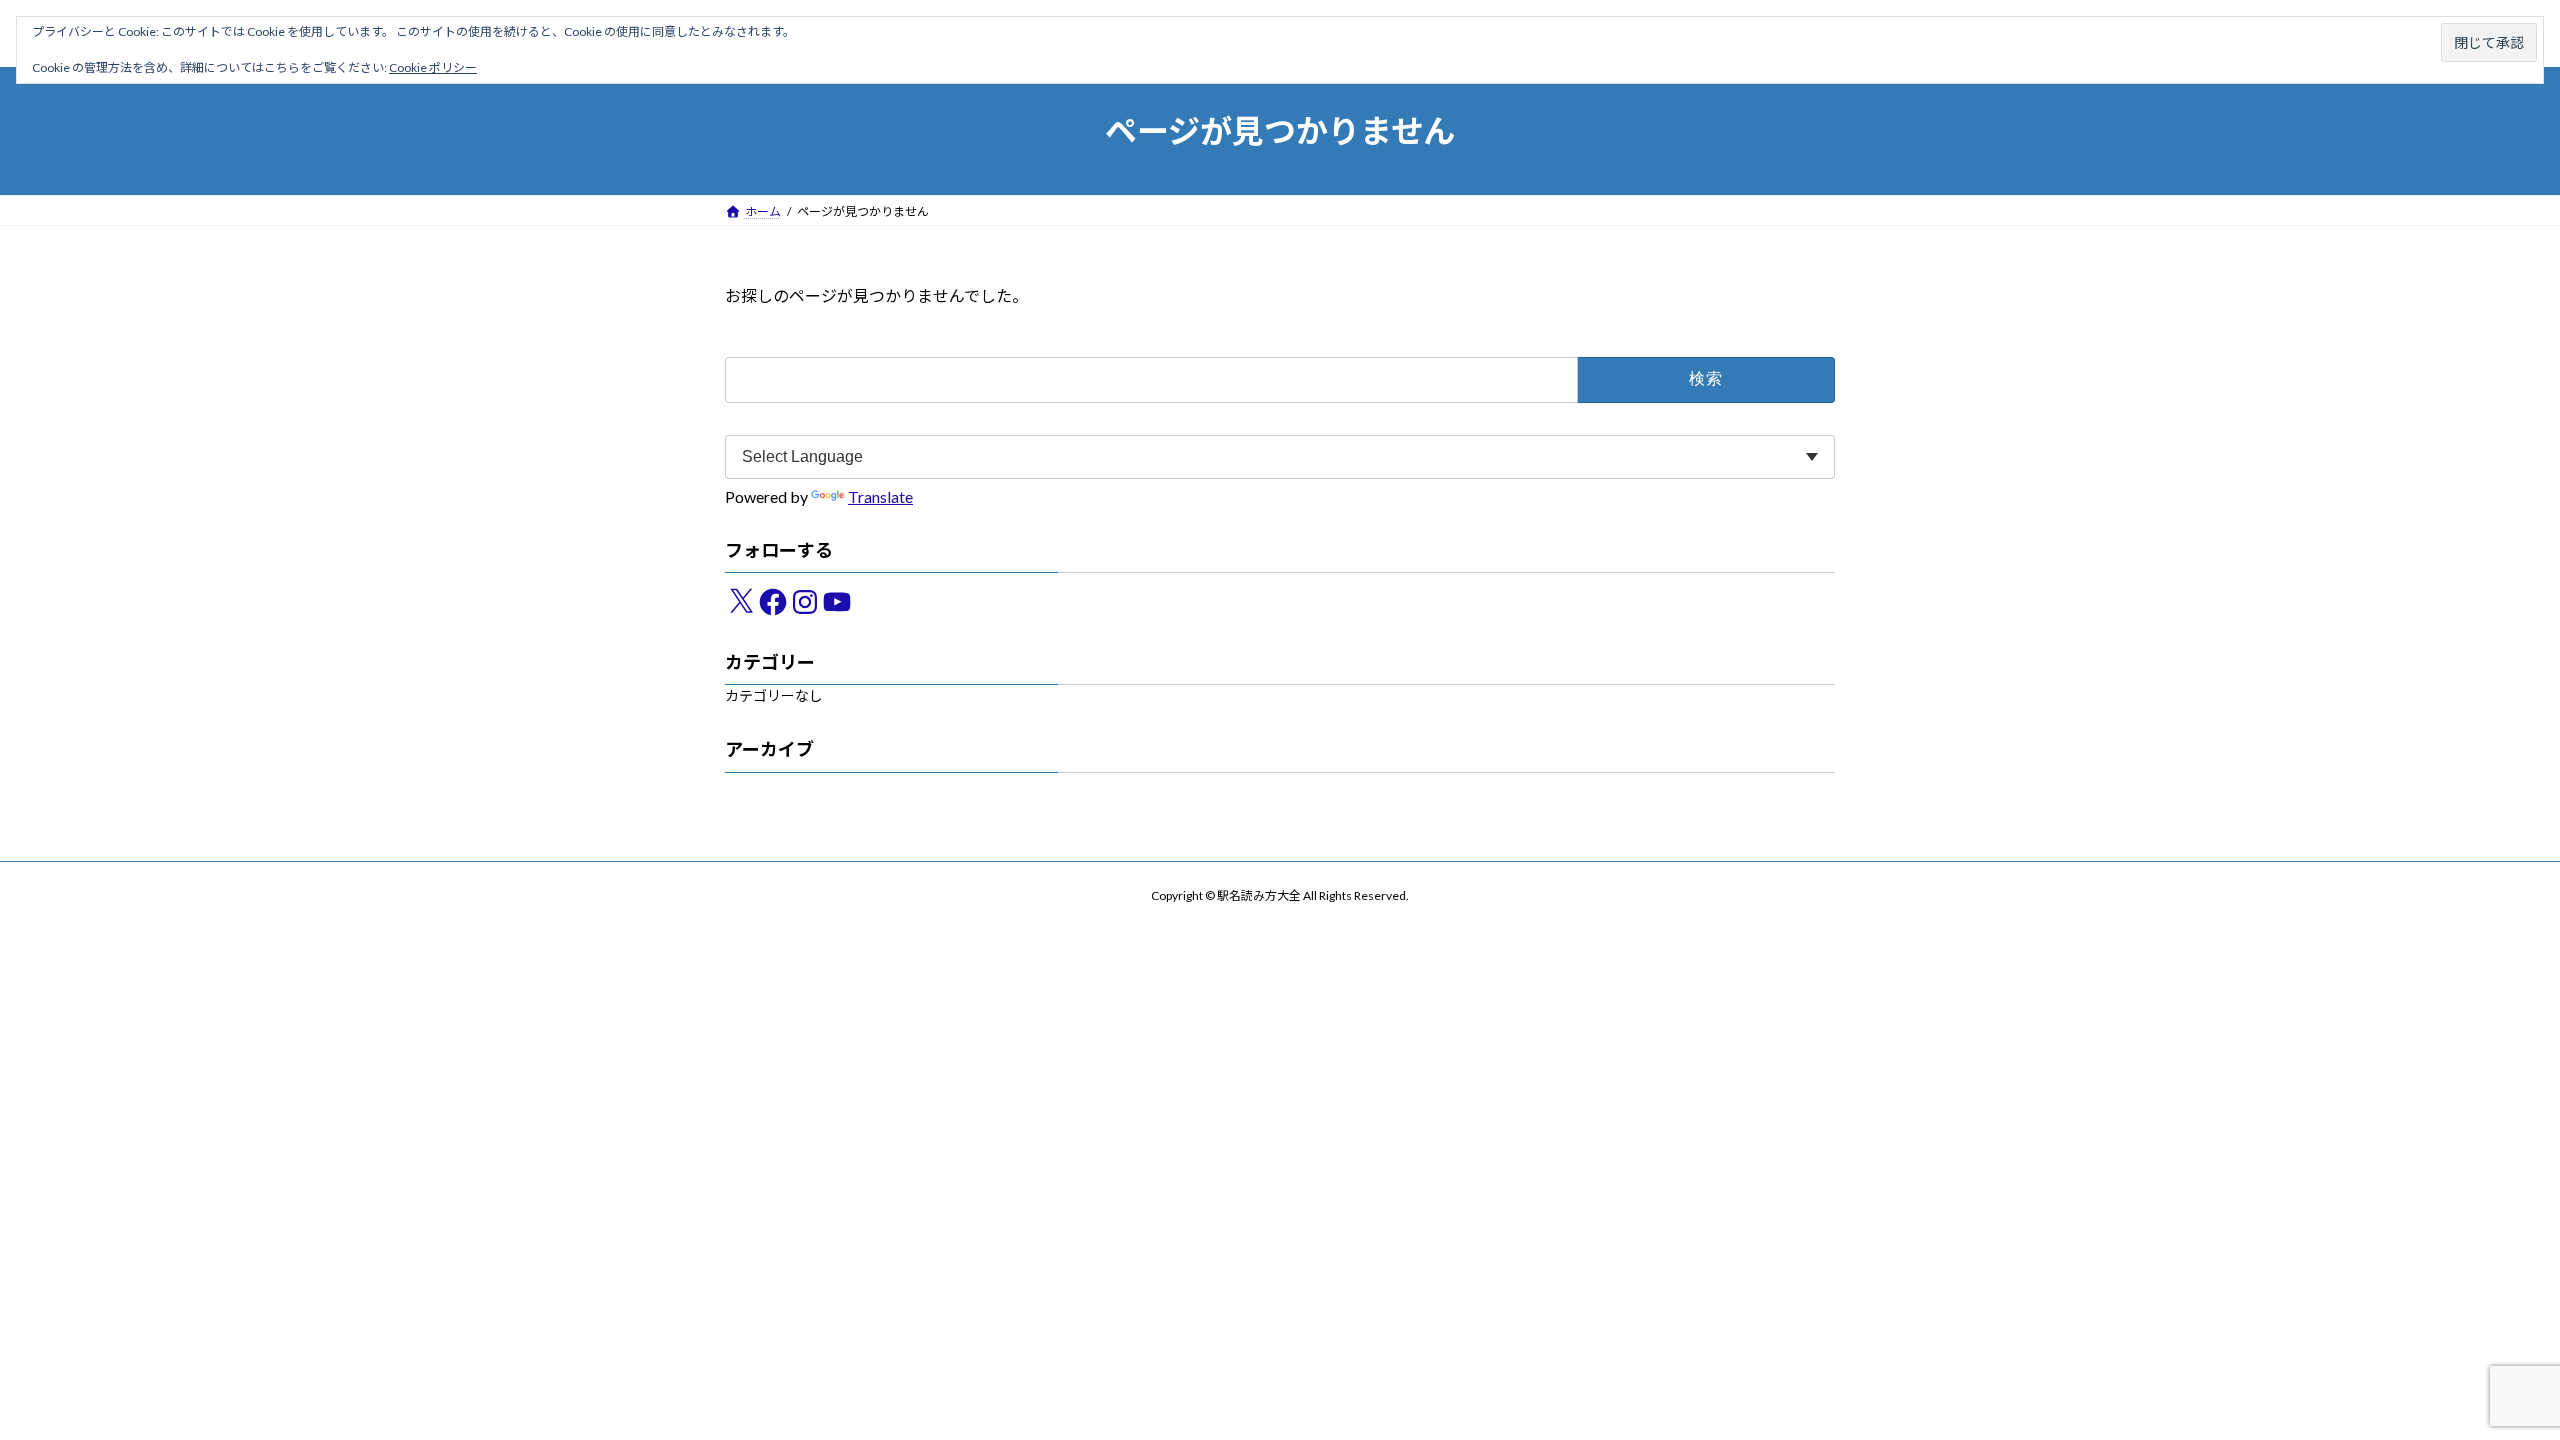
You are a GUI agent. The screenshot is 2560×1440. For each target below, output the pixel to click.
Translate (880, 497)
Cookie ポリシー (433, 67)
